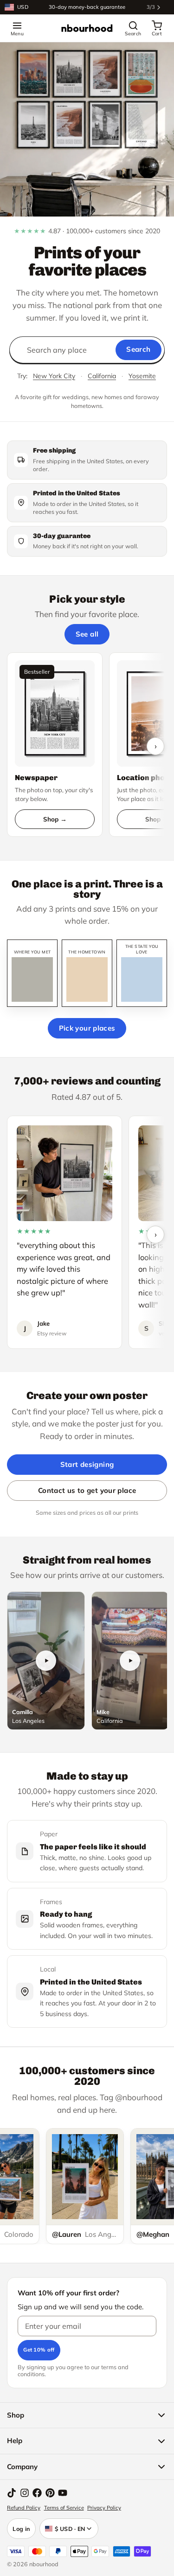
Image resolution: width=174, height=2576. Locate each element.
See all (87, 634)
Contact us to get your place (87, 1490)
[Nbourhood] (87, 28)
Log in (21, 2529)
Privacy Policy (104, 2508)
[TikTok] (12, 2493)
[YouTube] (63, 2493)
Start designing (87, 1464)
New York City (54, 376)
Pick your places (87, 1028)
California (102, 376)
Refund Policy (24, 2508)
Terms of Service (64, 2508)
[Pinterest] (50, 2493)
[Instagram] (25, 2493)
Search (138, 349)
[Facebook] (37, 2493)
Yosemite (142, 376)
